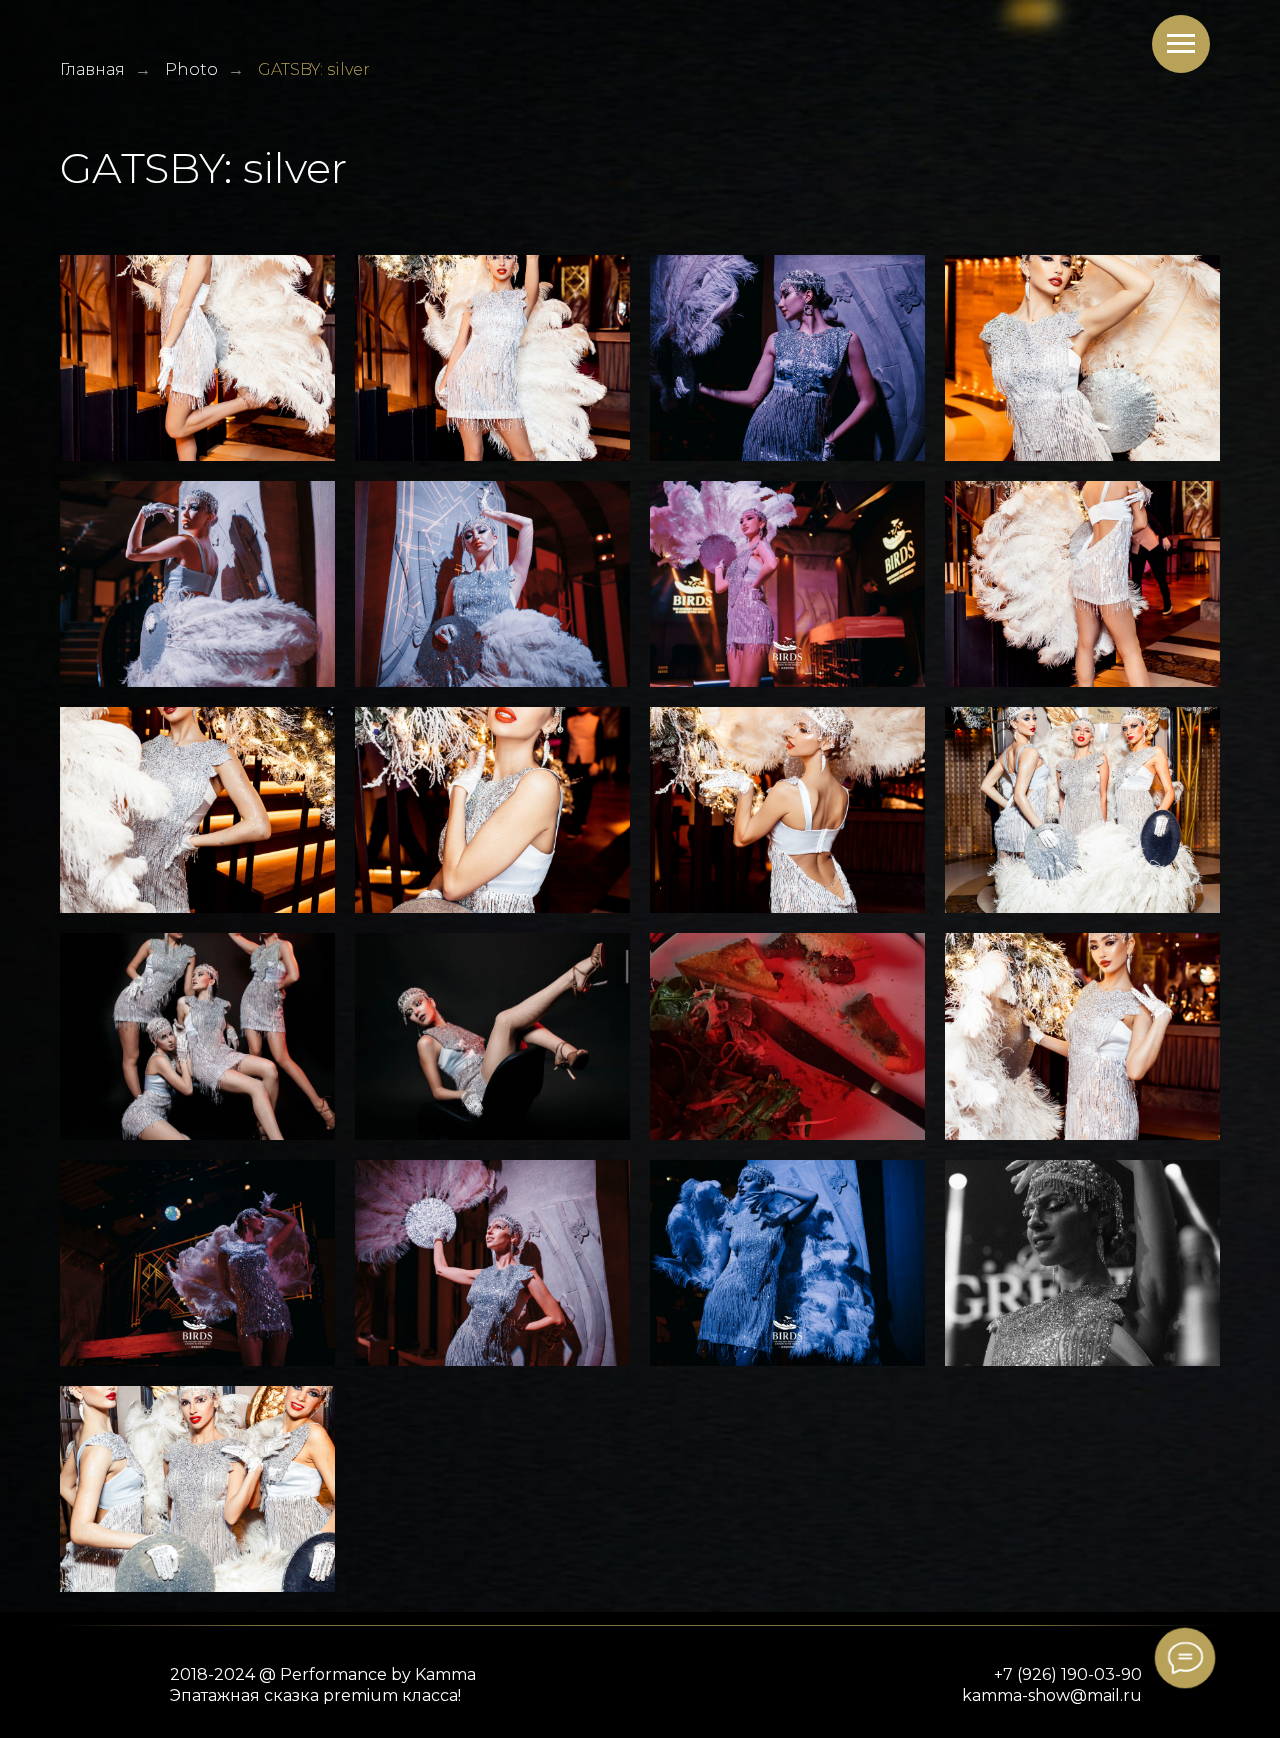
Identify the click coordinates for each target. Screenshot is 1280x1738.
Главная (92, 69)
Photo (191, 69)
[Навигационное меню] (1181, 44)
